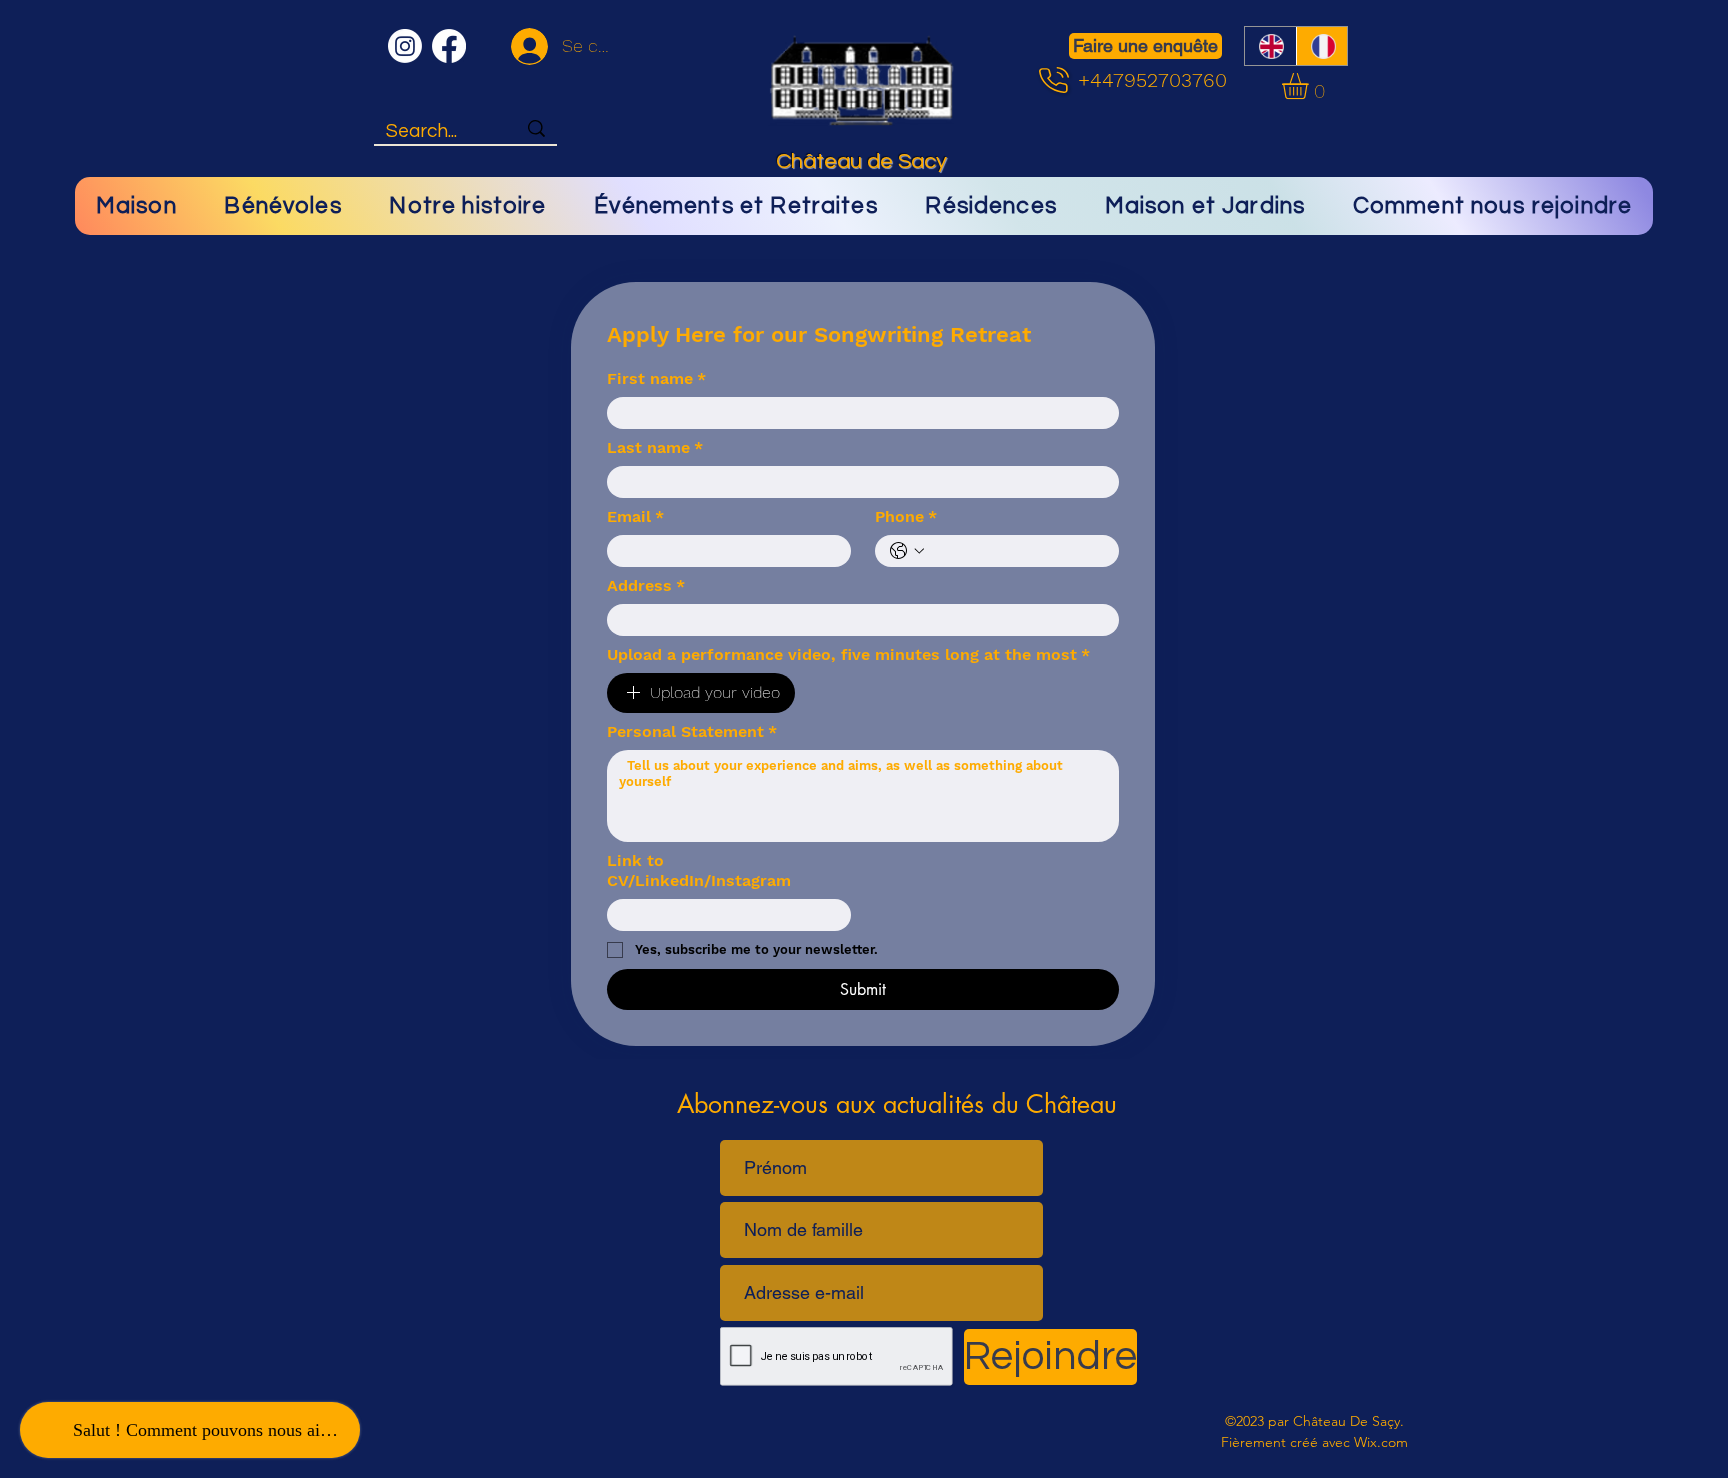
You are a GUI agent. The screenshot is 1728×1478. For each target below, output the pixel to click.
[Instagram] (405, 46)
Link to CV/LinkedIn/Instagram (699, 870)
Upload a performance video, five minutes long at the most (848, 654)
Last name (655, 447)
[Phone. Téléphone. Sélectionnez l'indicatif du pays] (907, 551)
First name (656, 378)
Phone (906, 516)
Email (635, 516)
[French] (1322, 46)
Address (646, 585)
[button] (1310, 86)
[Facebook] (449, 46)
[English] (1270, 46)
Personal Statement (692, 731)
